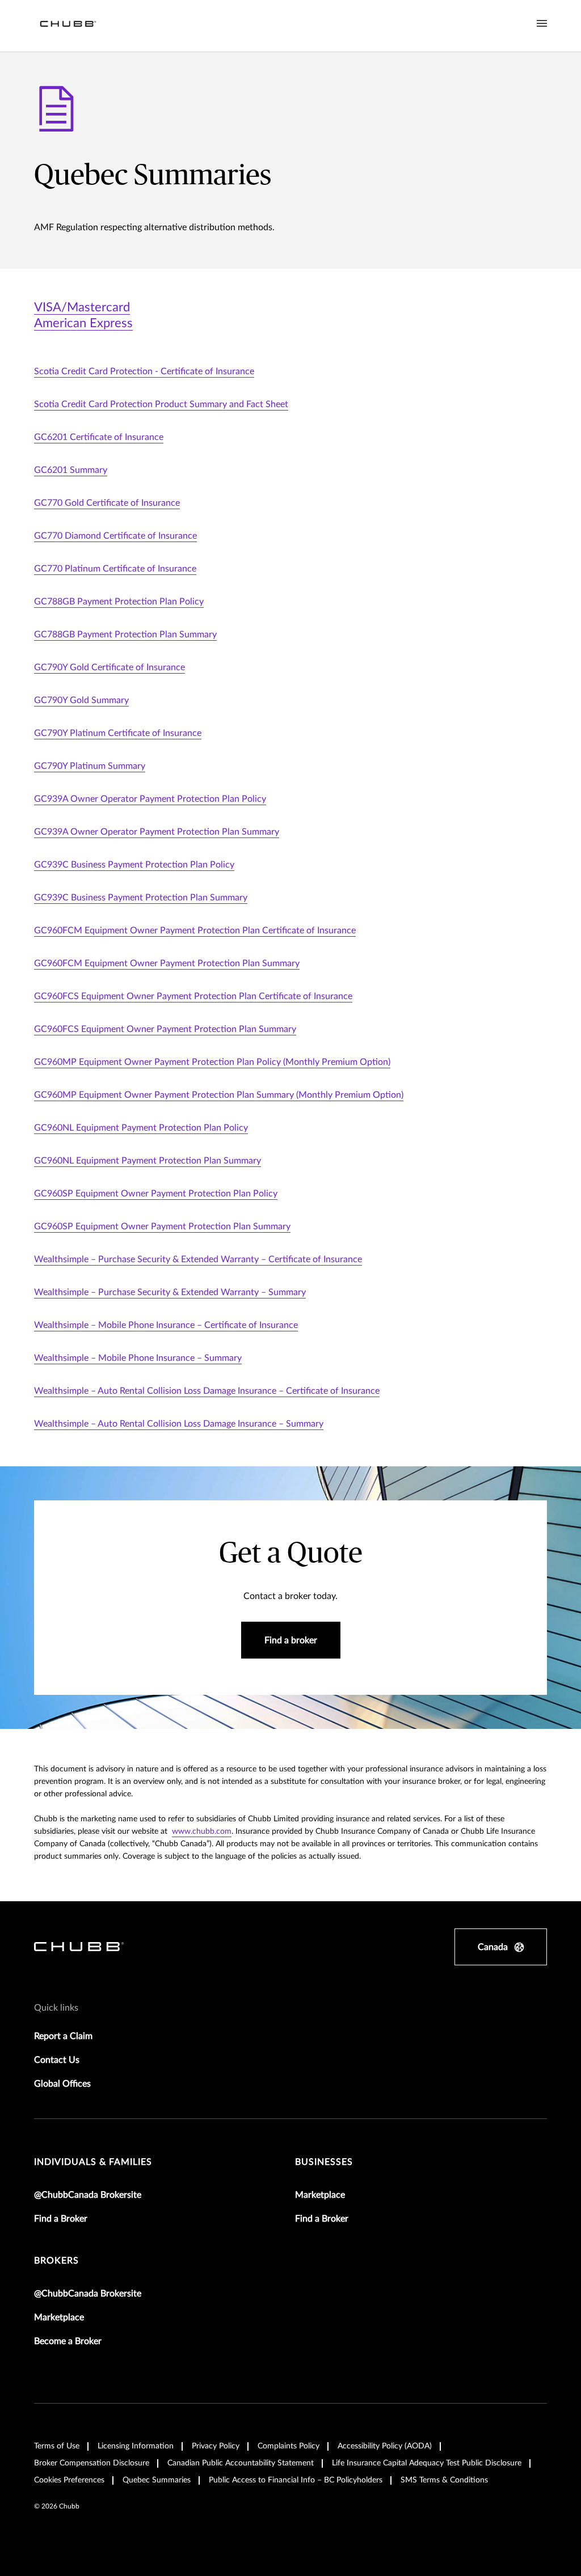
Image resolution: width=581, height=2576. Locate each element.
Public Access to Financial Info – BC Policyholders (296, 2480)
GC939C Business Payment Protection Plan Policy (134, 865)
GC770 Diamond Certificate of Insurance (115, 536)
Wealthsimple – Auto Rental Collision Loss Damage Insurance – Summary (179, 1424)
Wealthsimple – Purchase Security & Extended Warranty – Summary (170, 1292)
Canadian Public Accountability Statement (241, 2463)
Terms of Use (57, 2446)
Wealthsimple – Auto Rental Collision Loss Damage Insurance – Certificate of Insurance (207, 1391)
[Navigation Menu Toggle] (542, 24)
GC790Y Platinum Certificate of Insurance (118, 733)
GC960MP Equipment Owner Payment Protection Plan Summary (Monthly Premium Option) (219, 1095)
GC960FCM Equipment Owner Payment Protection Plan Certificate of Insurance (195, 930)
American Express (83, 323)
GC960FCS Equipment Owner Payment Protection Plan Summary (165, 1029)
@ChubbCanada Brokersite (88, 2195)
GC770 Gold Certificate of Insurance (107, 503)
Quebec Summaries (157, 2480)
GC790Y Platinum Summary (90, 766)
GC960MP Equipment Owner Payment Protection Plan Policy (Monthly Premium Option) (212, 1062)
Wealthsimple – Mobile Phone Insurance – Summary (138, 1358)
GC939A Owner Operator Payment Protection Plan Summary (157, 832)
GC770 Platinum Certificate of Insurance (115, 569)
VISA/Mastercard (82, 307)
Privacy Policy (216, 2446)
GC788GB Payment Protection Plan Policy (119, 602)
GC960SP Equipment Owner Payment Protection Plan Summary (162, 1226)
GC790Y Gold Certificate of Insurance (110, 667)
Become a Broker (68, 2341)
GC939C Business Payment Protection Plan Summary (141, 898)
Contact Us (57, 2060)
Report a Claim (63, 2036)
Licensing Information (136, 2446)
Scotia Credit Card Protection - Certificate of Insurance (144, 371)
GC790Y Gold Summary (81, 700)
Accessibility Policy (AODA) (385, 2446)
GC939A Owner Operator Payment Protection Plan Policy (150, 799)
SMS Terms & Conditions (444, 2480)
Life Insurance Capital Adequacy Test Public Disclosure (427, 2463)
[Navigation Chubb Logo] (68, 26)
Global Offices (62, 2084)
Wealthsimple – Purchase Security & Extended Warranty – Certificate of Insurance (198, 1259)
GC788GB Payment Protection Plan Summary (125, 635)
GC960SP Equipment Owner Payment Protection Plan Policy (156, 1194)
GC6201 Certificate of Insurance (99, 437)
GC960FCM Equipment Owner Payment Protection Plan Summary (167, 963)
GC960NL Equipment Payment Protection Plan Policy (141, 1128)
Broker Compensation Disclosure (92, 2463)
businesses (324, 2162)
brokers (56, 2261)
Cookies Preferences (69, 2480)
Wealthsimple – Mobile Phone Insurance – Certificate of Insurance (166, 1325)
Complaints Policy (289, 2446)
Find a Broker (61, 2219)
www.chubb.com (202, 1831)
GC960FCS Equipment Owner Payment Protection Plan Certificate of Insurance (193, 996)
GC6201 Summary (71, 470)
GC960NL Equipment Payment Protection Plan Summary (148, 1161)
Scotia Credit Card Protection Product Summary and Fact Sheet (161, 404)
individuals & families (93, 2162)
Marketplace (320, 2195)
